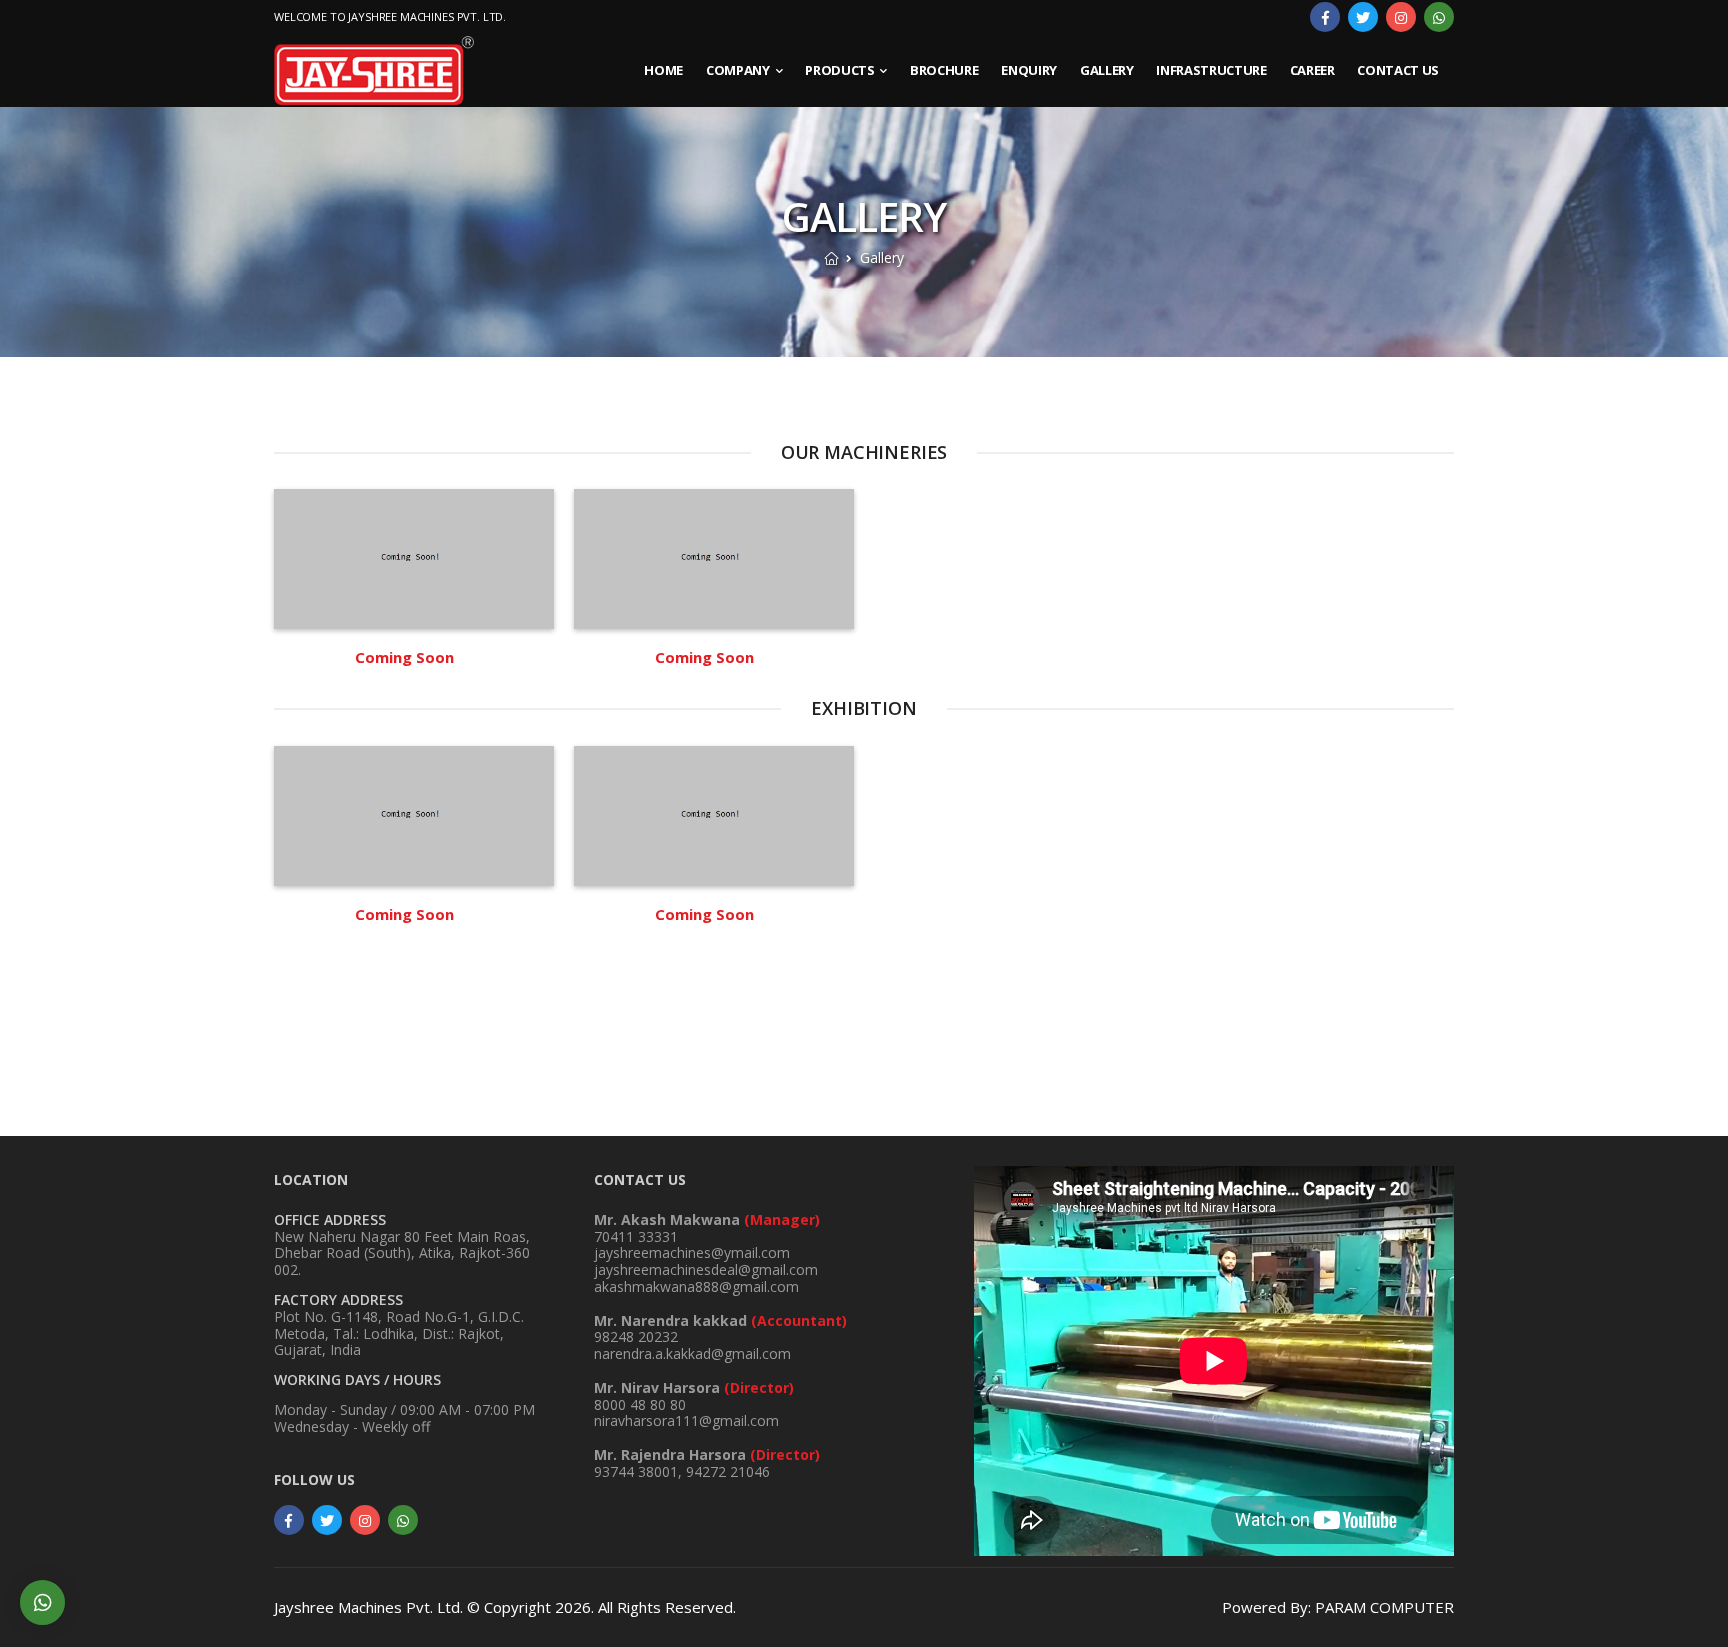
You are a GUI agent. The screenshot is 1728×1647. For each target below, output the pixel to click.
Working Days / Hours (357, 1379)
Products (839, 70)
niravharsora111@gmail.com (686, 1421)
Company (738, 70)
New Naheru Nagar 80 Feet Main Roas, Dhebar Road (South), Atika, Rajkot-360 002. (402, 1253)
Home (663, 70)
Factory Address (338, 1299)
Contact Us (1398, 70)
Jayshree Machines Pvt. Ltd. (368, 1608)
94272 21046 (728, 1471)
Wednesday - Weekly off (352, 1426)
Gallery (1107, 70)
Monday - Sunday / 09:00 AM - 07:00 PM (404, 1409)
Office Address (330, 1219)
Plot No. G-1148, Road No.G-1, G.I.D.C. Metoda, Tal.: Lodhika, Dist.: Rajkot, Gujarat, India (399, 1333)
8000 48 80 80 (694, 1396)
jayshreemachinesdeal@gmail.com (706, 1269)
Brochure (944, 70)
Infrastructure (1211, 70)
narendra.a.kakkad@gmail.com (692, 1353)
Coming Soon (404, 657)
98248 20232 (720, 1329)
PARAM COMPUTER (1384, 1608)
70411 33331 (707, 1228)
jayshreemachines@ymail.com (692, 1253)
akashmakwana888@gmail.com (696, 1286)
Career (1312, 70)
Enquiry (1029, 70)
